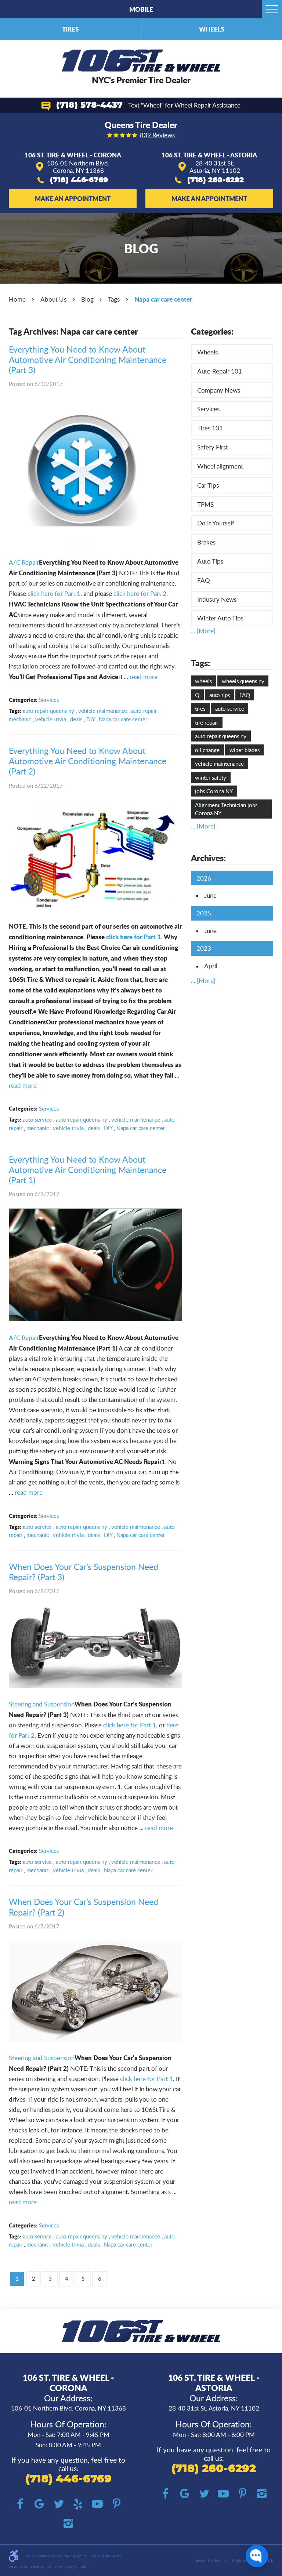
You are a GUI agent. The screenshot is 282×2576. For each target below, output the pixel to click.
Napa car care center (163, 299)
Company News (219, 390)
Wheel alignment (220, 466)
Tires (70, 29)
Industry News (217, 599)
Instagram (68, 2524)
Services (49, 700)
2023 (204, 948)
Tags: (200, 663)
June (210, 895)
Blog (87, 299)
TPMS (205, 504)
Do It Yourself (216, 523)
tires (200, 708)
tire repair (207, 722)
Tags (114, 299)
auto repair (144, 711)
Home (17, 299)
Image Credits (208, 2561)
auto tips (220, 695)
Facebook (20, 2504)
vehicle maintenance (103, 711)
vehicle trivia (51, 719)
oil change (207, 750)
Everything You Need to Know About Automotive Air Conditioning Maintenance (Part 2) (88, 761)
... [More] (203, 631)
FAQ (204, 580)
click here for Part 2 (140, 593)
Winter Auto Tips (220, 618)
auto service (37, 1119)
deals (76, 719)
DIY (91, 719)
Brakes (206, 542)
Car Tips (208, 485)
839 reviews (157, 135)
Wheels (212, 29)
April (211, 966)
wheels (203, 681)
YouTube (97, 2504)
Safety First (213, 447)
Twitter (59, 2504)
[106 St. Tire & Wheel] (141, 61)
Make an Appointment (73, 198)
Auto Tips (210, 561)
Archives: (208, 858)
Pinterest (117, 2504)
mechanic (20, 719)
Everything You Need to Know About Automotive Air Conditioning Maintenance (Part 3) (88, 360)
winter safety (211, 777)
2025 (204, 913)
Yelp (78, 2504)
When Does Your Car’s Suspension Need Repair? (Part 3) (84, 1572)
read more (144, 677)
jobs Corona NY (214, 791)
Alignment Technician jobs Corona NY (226, 809)
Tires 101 (210, 428)
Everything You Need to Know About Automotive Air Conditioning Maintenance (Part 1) (88, 1170)
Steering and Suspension (42, 1704)
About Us (53, 299)
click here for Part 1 (54, 593)
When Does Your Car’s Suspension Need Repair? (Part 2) (84, 1907)
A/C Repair (24, 562)
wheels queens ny (243, 681)
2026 (204, 878)
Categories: (212, 331)
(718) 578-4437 (89, 105)
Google (39, 2504)
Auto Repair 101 (220, 371)
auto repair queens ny (48, 711)
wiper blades (245, 750)
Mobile (141, 9)
